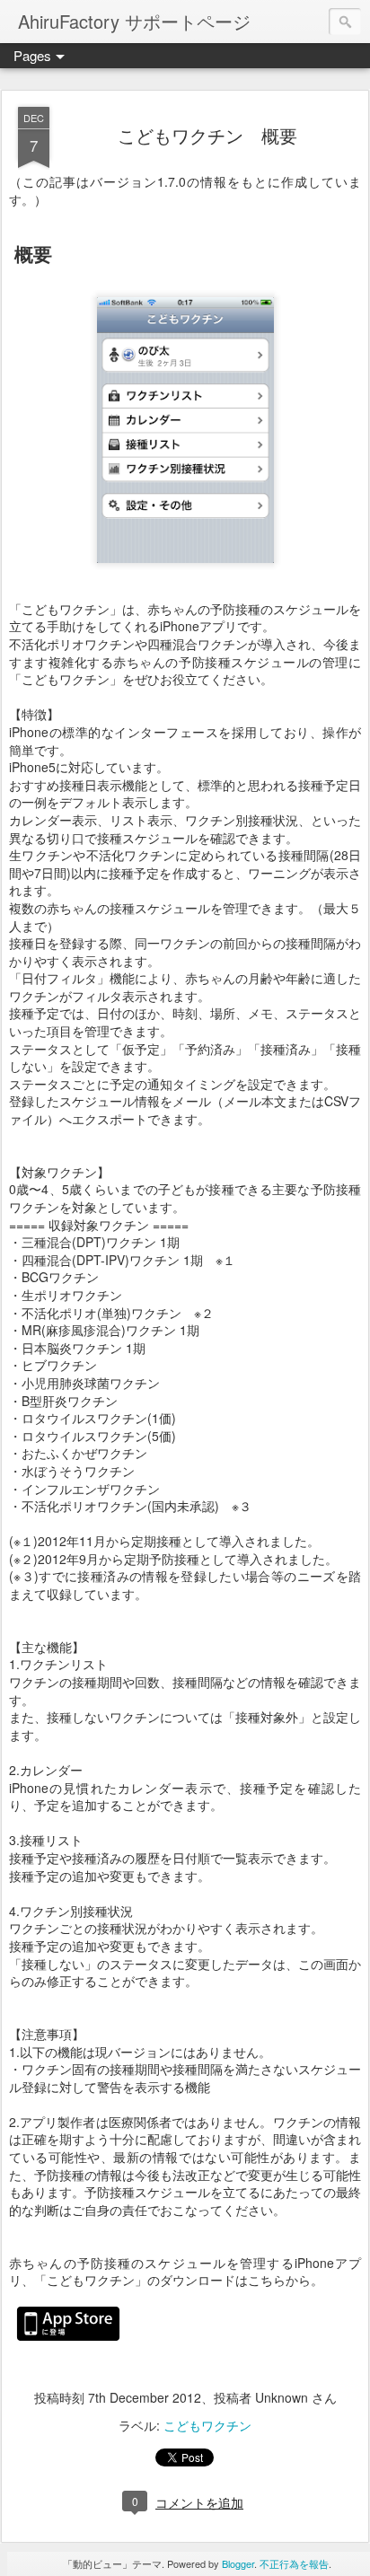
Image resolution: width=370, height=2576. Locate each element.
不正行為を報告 (294, 2563)
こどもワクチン (207, 2425)
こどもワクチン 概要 (207, 135)
